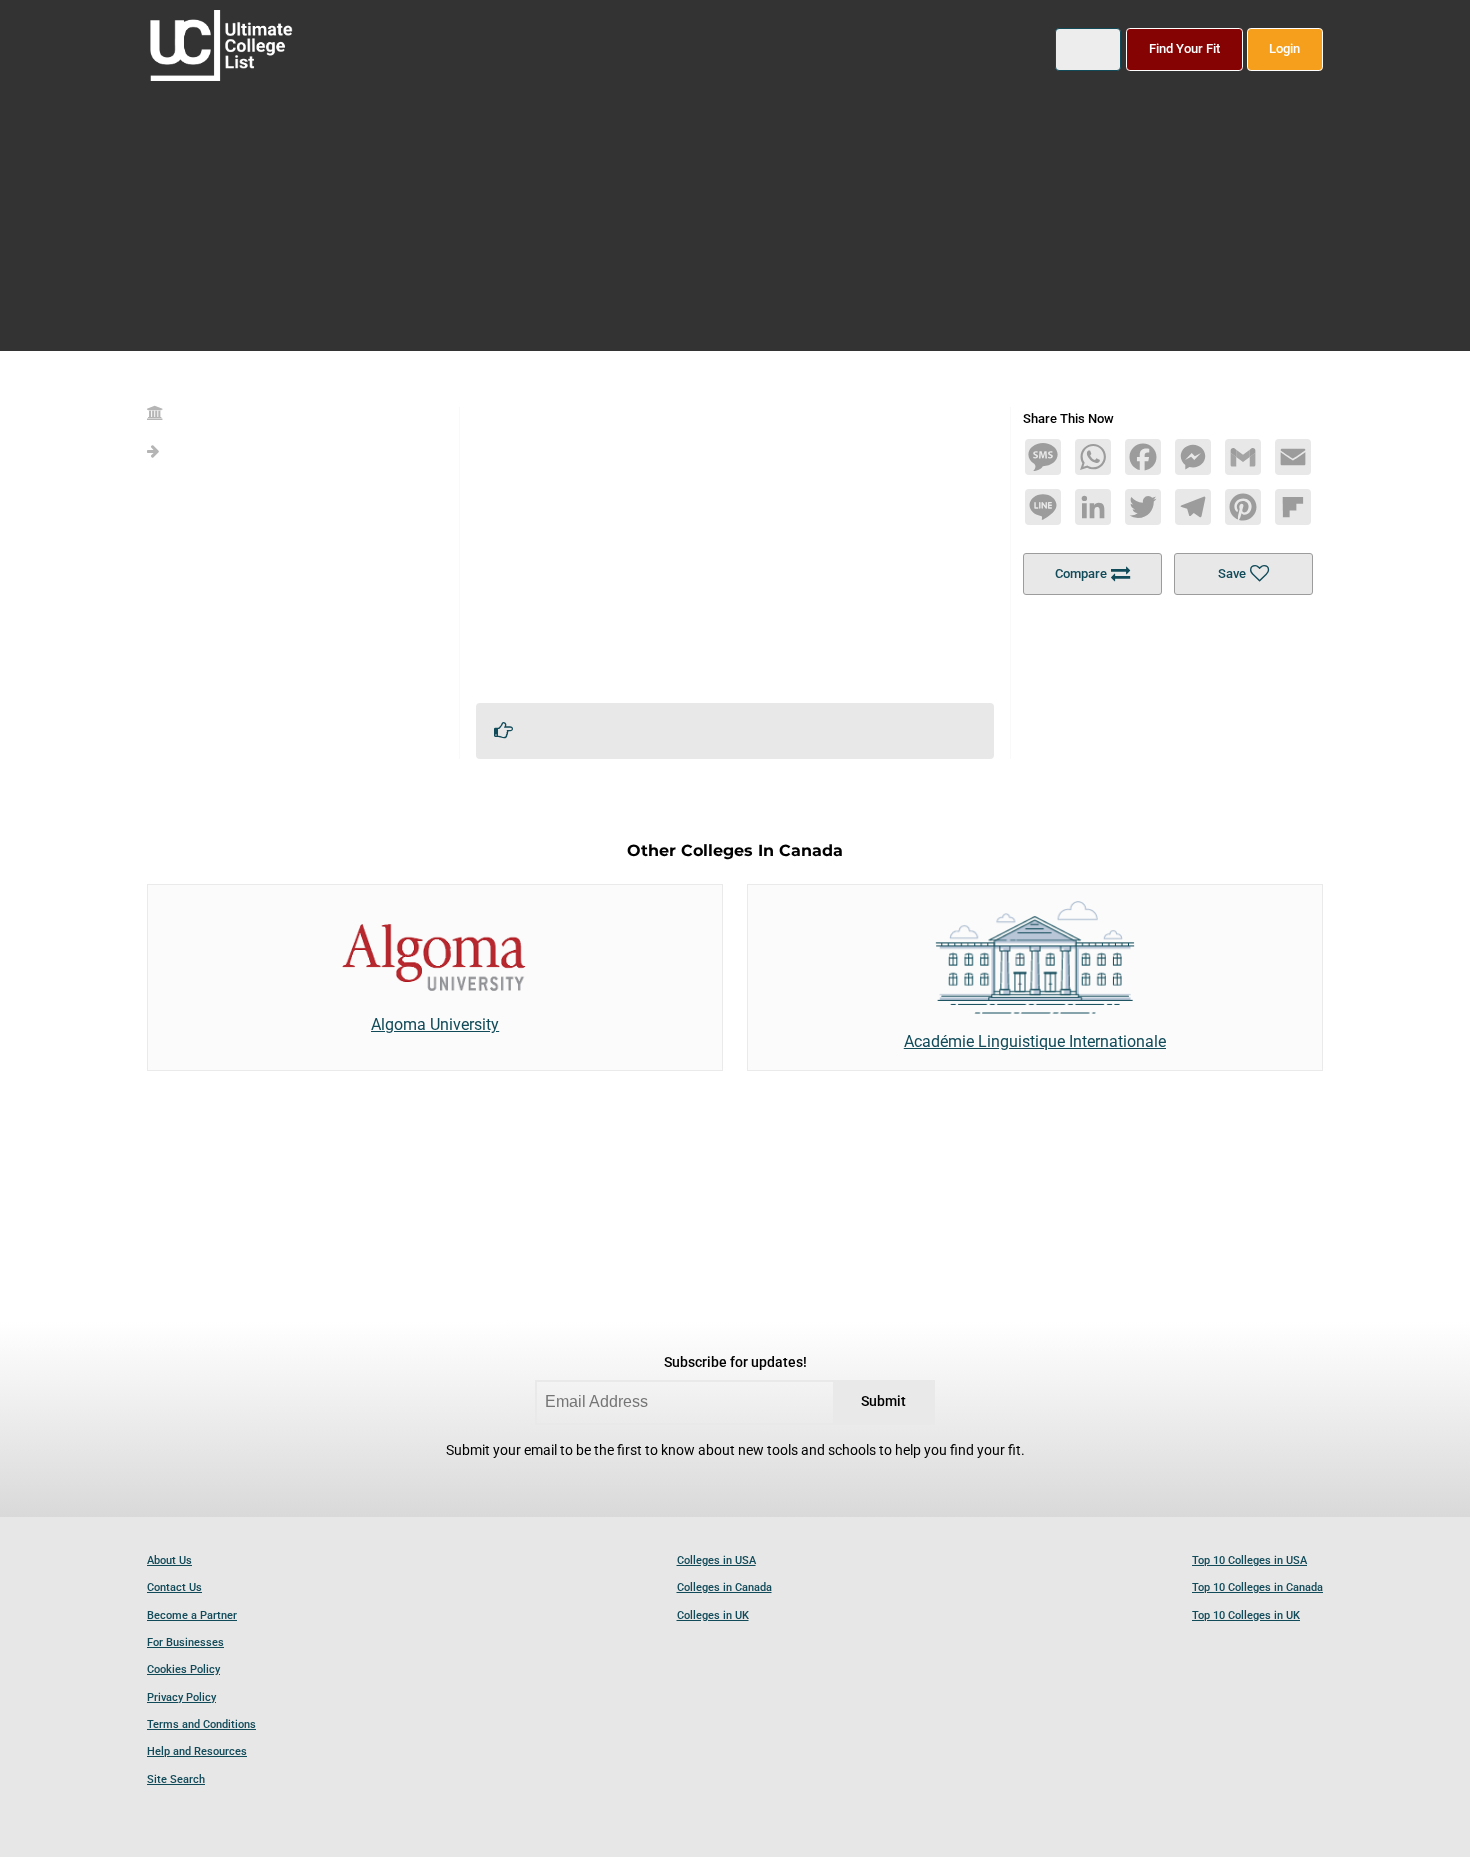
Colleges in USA (716, 1560)
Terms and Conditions (201, 1724)
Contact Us (174, 1587)
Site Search (176, 1779)
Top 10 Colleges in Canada (1257, 1587)
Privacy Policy (181, 1697)
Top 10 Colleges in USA (1249, 1560)
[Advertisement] (735, 547)
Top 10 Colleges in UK (1246, 1615)
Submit (883, 1401)
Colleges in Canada (724, 1587)
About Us (169, 1560)
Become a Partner (192, 1615)
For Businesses (185, 1642)
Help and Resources (197, 1751)
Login (1284, 48)
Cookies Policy (183, 1669)
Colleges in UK (713, 1615)
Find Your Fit (1184, 48)
